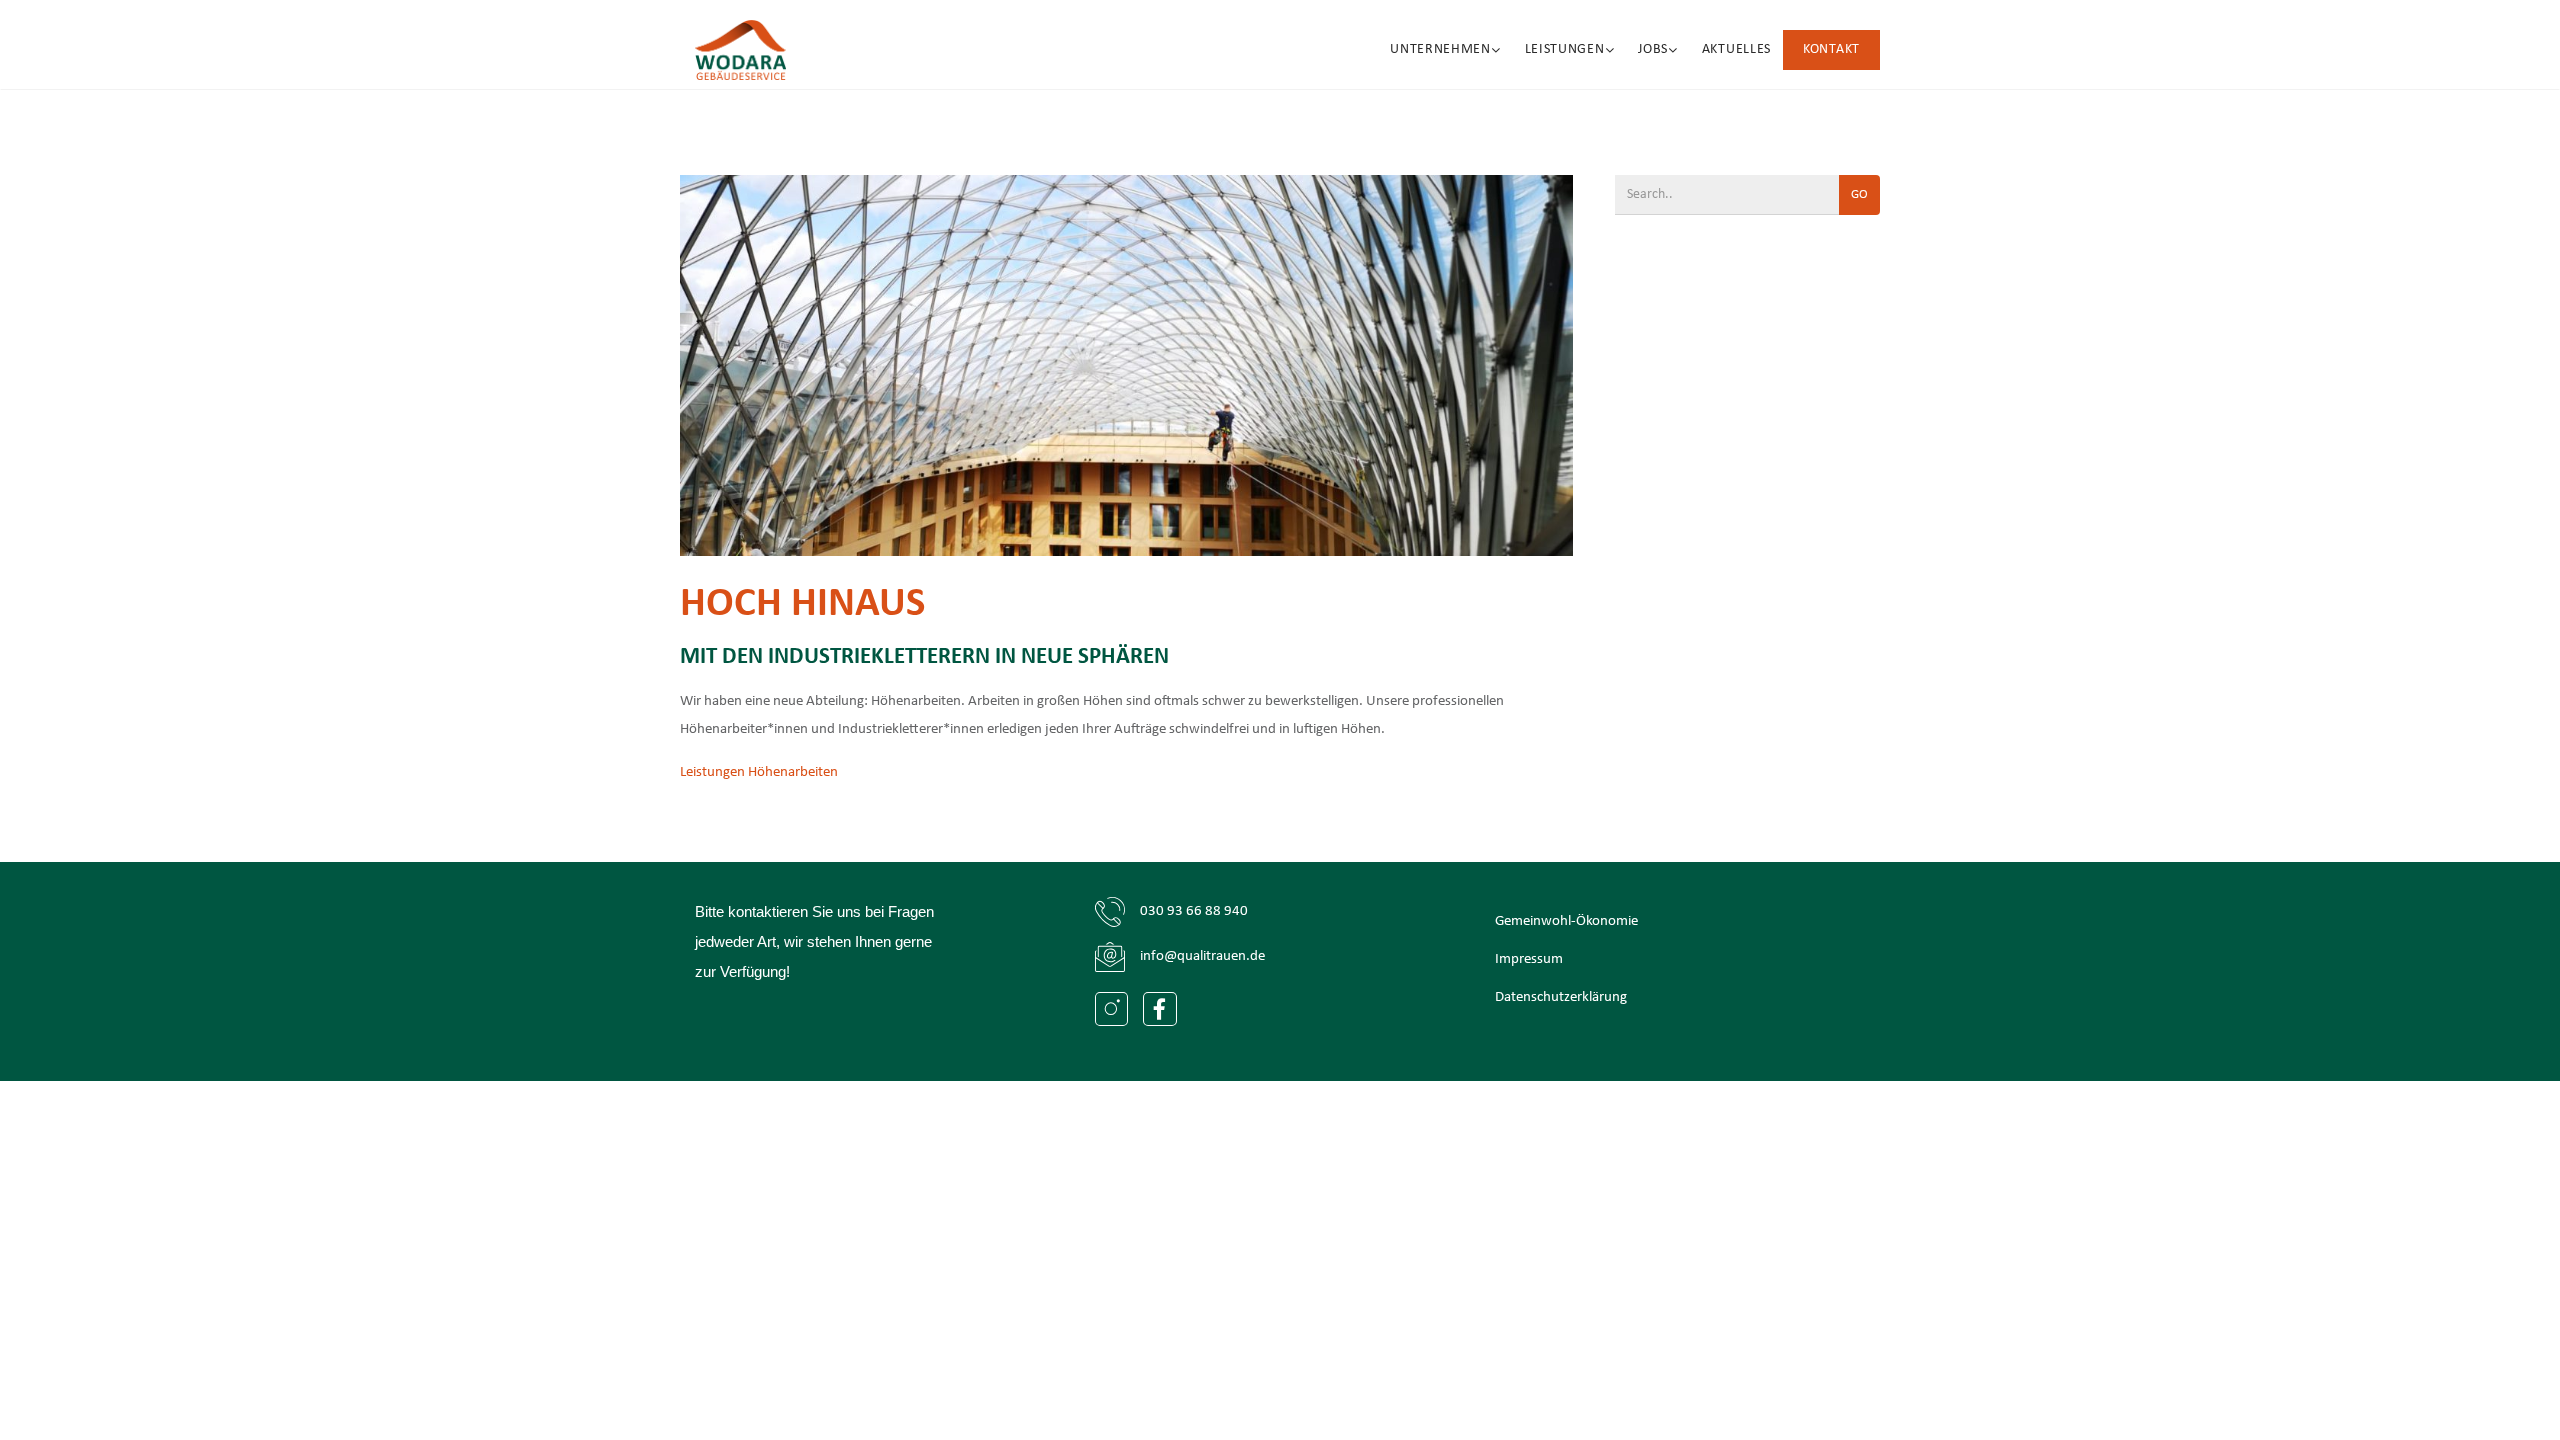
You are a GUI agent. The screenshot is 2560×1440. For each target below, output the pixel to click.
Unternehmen (1440, 49)
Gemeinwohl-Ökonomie (1566, 921)
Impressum (1529, 959)
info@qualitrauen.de (1202, 956)
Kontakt (1831, 49)
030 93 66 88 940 (1194, 911)
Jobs (1653, 49)
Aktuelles (1736, 49)
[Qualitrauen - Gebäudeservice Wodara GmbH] (740, 50)
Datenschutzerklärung (1561, 997)
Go (1859, 194)
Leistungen (1565, 49)
